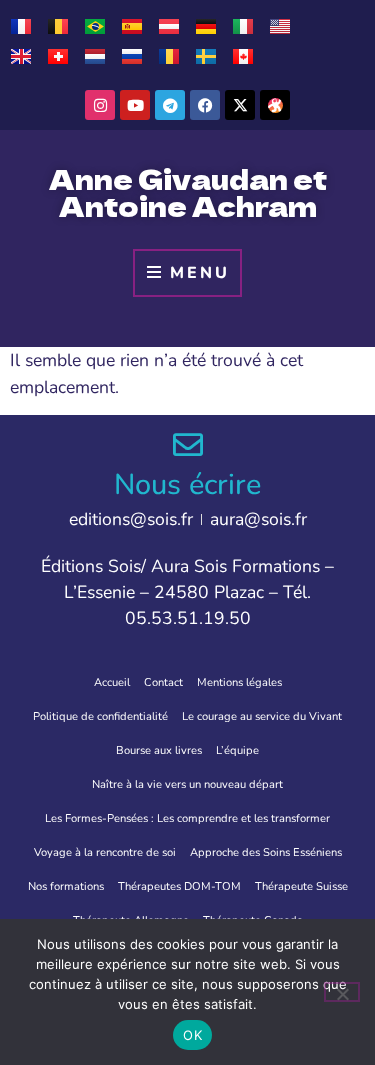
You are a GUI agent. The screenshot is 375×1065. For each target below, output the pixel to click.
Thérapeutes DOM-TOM (179, 886)
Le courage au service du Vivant (262, 716)
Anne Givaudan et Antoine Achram (188, 191)
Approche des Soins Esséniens (266, 852)
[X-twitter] (240, 105)
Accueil (112, 682)
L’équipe (237, 750)
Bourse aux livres (159, 750)
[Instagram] (100, 105)
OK (192, 1035)
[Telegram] (170, 105)
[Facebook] (205, 105)
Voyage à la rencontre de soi (105, 852)
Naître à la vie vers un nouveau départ (187, 784)
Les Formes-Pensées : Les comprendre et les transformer (187, 818)
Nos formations (66, 886)
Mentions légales (239, 682)
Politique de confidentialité (100, 716)
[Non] (342, 992)
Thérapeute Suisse (301, 886)
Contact (163, 682)
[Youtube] (135, 105)
